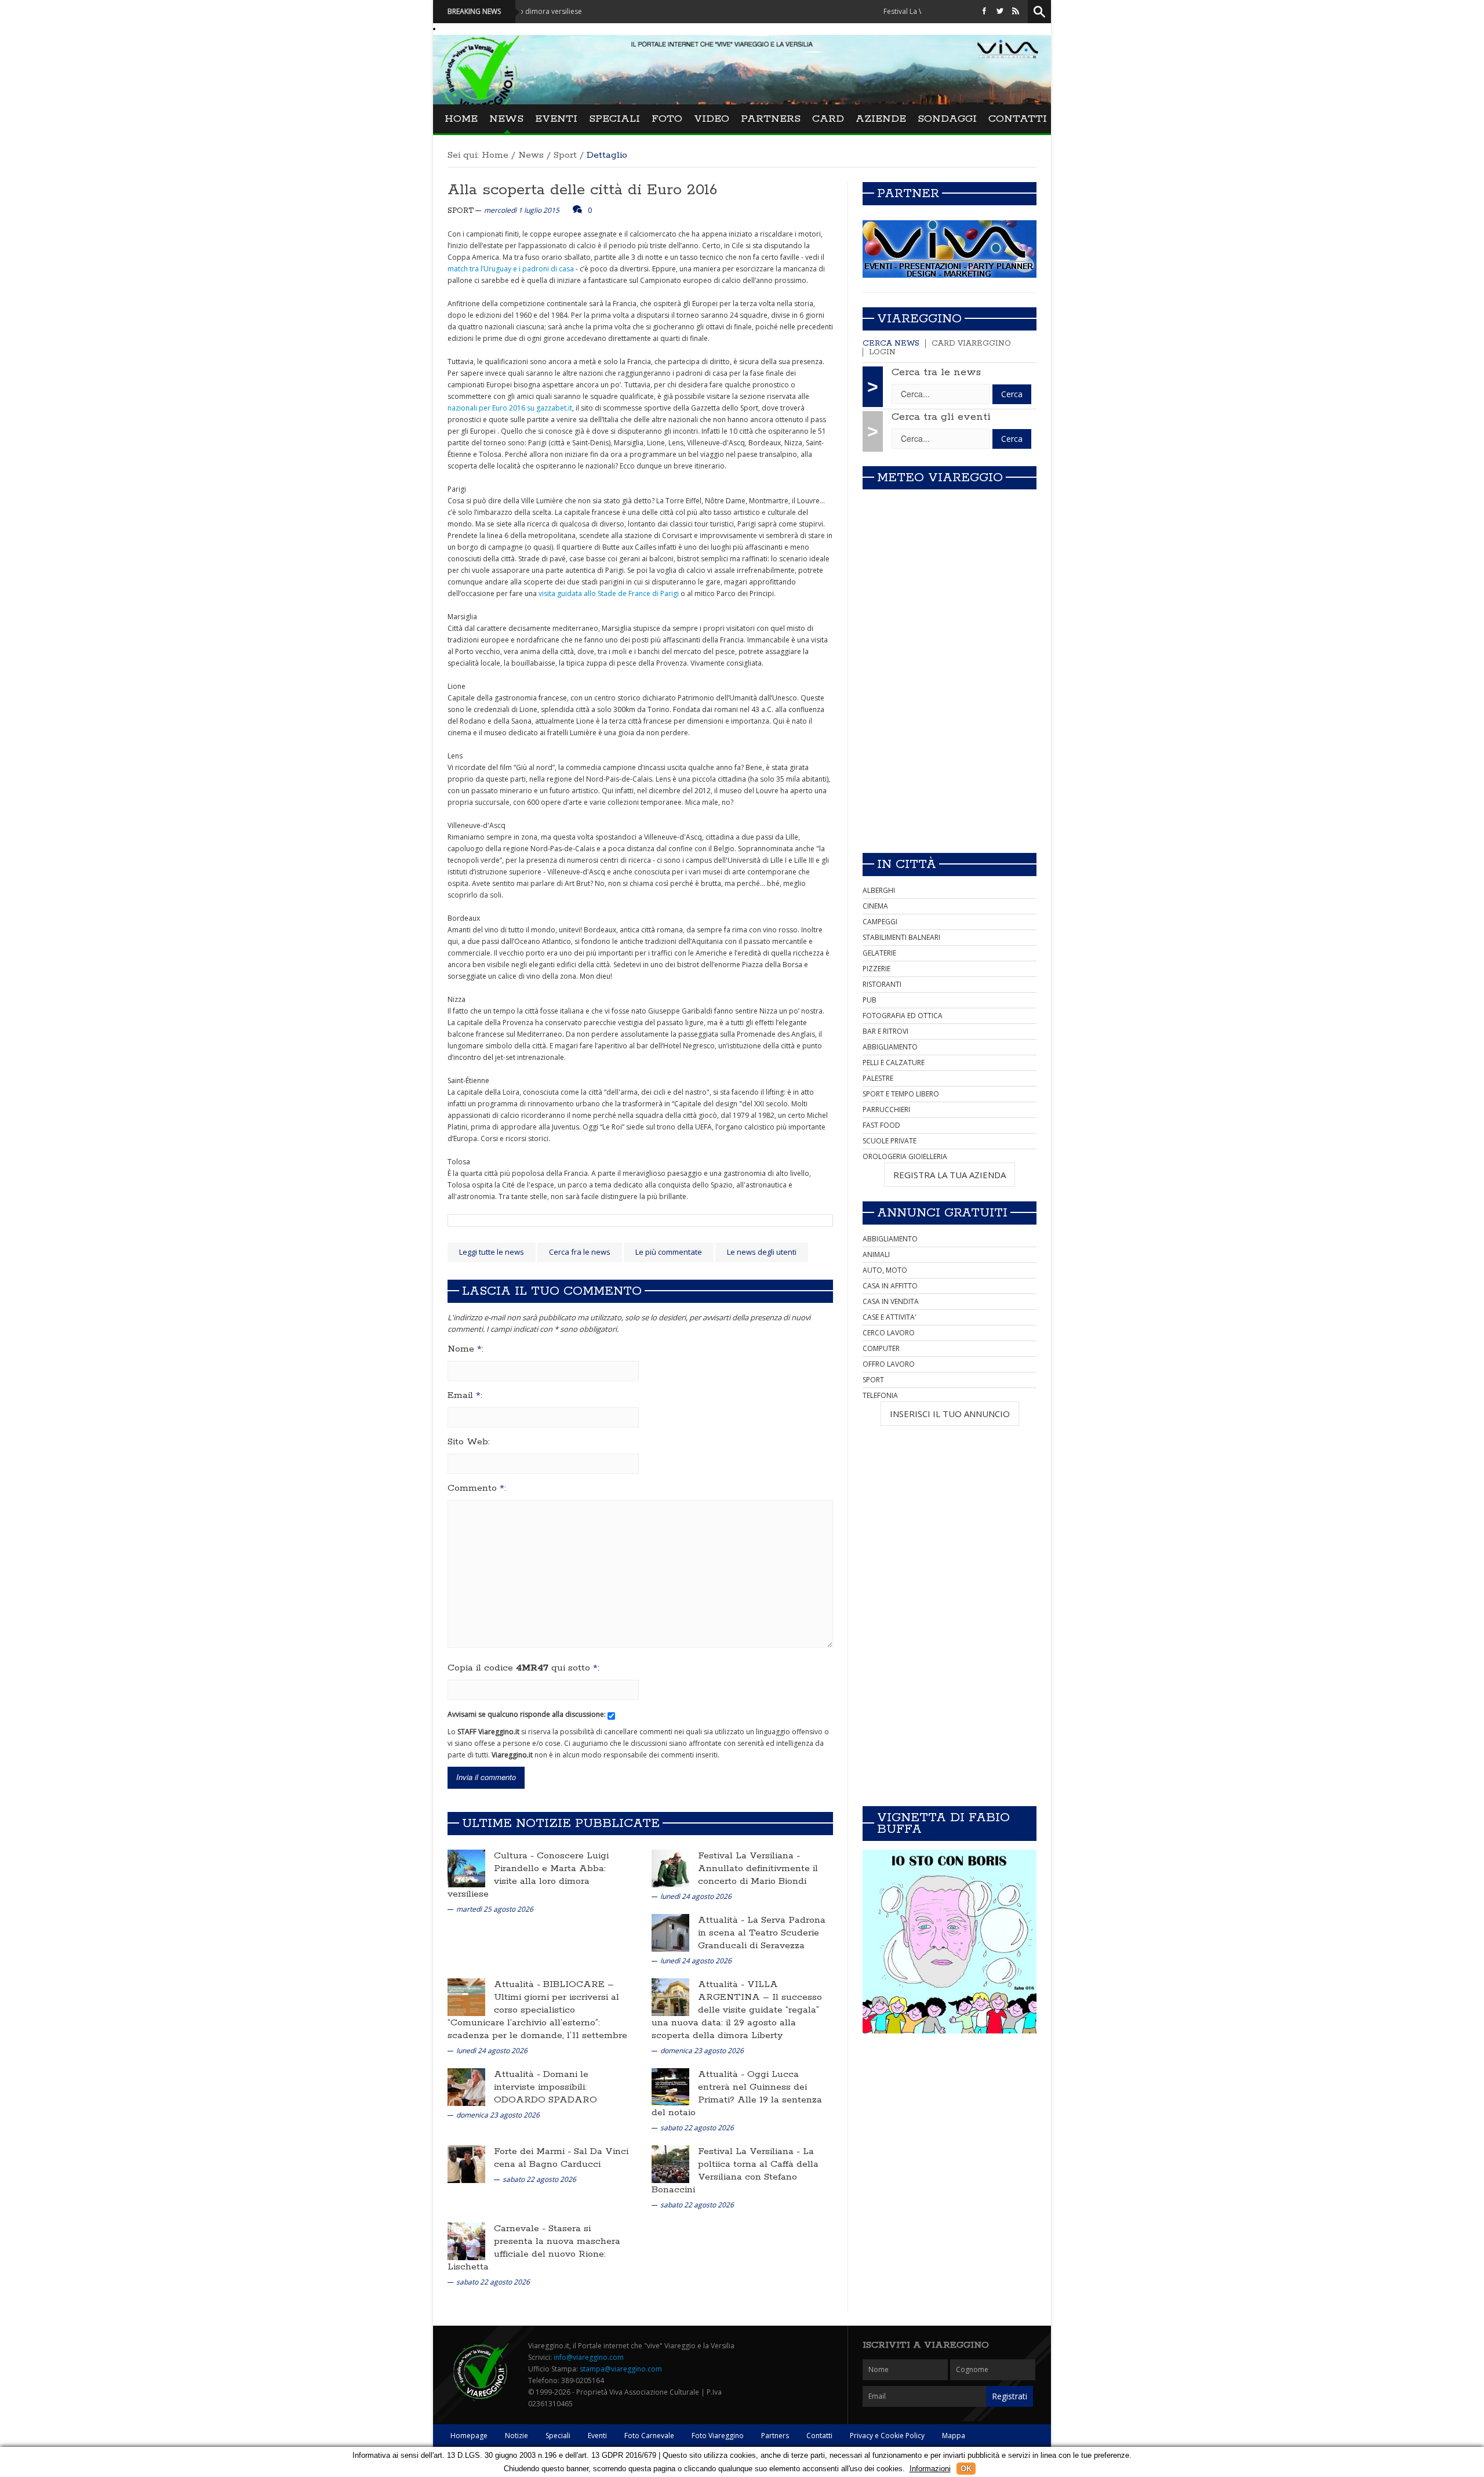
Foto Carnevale (649, 2436)
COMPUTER (881, 1348)
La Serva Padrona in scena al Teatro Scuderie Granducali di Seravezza (762, 1933)
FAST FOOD (881, 1125)
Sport (565, 155)
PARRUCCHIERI (886, 1109)
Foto (667, 119)
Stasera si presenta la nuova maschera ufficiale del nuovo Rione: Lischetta (534, 2248)
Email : (465, 1396)
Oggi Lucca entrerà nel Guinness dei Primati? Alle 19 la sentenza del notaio (737, 2093)
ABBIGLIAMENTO (890, 1047)
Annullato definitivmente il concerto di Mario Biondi (758, 1875)
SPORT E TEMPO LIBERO (901, 1094)
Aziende (881, 119)
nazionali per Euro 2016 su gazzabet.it (510, 408)
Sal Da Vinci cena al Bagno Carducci (561, 2158)
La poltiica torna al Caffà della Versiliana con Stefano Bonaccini (735, 2171)
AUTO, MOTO (885, 1270)
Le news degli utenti (762, 1252)
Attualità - (723, 1920)
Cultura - (515, 1856)
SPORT (873, 1380)
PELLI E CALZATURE (894, 1063)
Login (882, 352)
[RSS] (1016, 11)
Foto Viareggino (718, 2436)
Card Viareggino (971, 344)
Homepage (469, 2436)
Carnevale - (521, 2229)
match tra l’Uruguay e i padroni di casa (511, 269)
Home (461, 119)
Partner (908, 194)
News (506, 119)
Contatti (1018, 119)
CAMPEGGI (880, 922)
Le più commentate (669, 1252)
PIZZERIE (876, 969)
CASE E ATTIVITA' (890, 1317)
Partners (771, 119)
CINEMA (875, 906)
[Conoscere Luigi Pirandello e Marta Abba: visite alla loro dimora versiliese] (466, 1868)
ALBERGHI (879, 890)
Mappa (954, 2436)
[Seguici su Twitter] (1000, 11)
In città (907, 865)
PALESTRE (878, 1078)
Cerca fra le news (580, 1252)
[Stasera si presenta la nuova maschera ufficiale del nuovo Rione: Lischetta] (466, 2241)
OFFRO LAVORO (889, 1364)
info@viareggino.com (589, 2357)
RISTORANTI (882, 984)
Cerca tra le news (936, 372)
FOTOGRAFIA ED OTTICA (903, 1016)
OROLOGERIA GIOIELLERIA (905, 1156)
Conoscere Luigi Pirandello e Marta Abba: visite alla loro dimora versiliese (528, 1875)
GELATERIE (879, 953)
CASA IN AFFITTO (890, 1286)
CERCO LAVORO (889, 1333)
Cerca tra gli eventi (941, 417)
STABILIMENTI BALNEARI (901, 937)
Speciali (614, 119)
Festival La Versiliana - (749, 1856)
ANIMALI (876, 1254)
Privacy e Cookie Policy (887, 2436)
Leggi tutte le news (492, 1252)
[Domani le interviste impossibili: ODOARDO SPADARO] (466, 2086)
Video (712, 119)
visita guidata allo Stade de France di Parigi (610, 593)
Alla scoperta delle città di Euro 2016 (582, 190)
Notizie (517, 2436)
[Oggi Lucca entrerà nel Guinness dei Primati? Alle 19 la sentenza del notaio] (670, 2086)
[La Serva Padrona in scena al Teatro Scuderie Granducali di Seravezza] (670, 1932)
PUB (870, 1000)
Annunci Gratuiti (942, 1213)
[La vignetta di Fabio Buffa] (950, 1942)
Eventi (556, 119)
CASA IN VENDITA (891, 1301)
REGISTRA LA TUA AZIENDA (950, 1175)
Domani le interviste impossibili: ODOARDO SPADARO (545, 2087)
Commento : (477, 1488)
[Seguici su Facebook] (984, 11)
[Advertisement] (950, 762)
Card (828, 119)
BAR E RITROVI (885, 1031)
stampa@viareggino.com (621, 2369)
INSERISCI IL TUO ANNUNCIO (950, 1414)
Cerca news (891, 344)
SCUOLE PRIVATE (890, 1141)
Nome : (465, 1349)
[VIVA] (950, 248)
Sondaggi (947, 119)
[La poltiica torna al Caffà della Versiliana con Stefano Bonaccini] (670, 2164)
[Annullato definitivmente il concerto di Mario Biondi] (670, 1868)
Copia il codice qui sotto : (523, 1668)
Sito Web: (469, 1442)
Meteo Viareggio (940, 478)
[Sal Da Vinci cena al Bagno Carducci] (466, 2164)
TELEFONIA (880, 1395)
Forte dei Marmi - (534, 2151)
